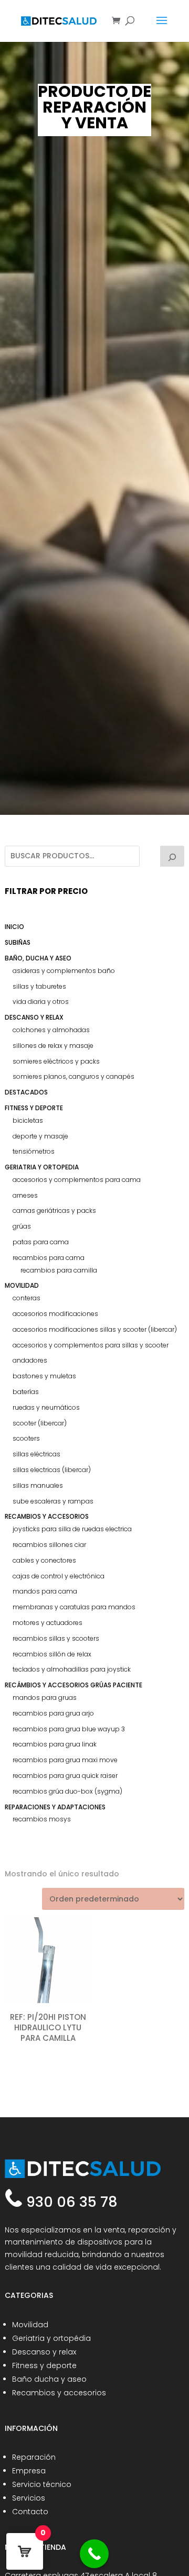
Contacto (30, 2512)
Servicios (29, 2498)
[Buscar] (172, 856)
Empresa (29, 2471)
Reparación (34, 2457)
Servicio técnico (42, 2484)
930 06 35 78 (70, 2202)
